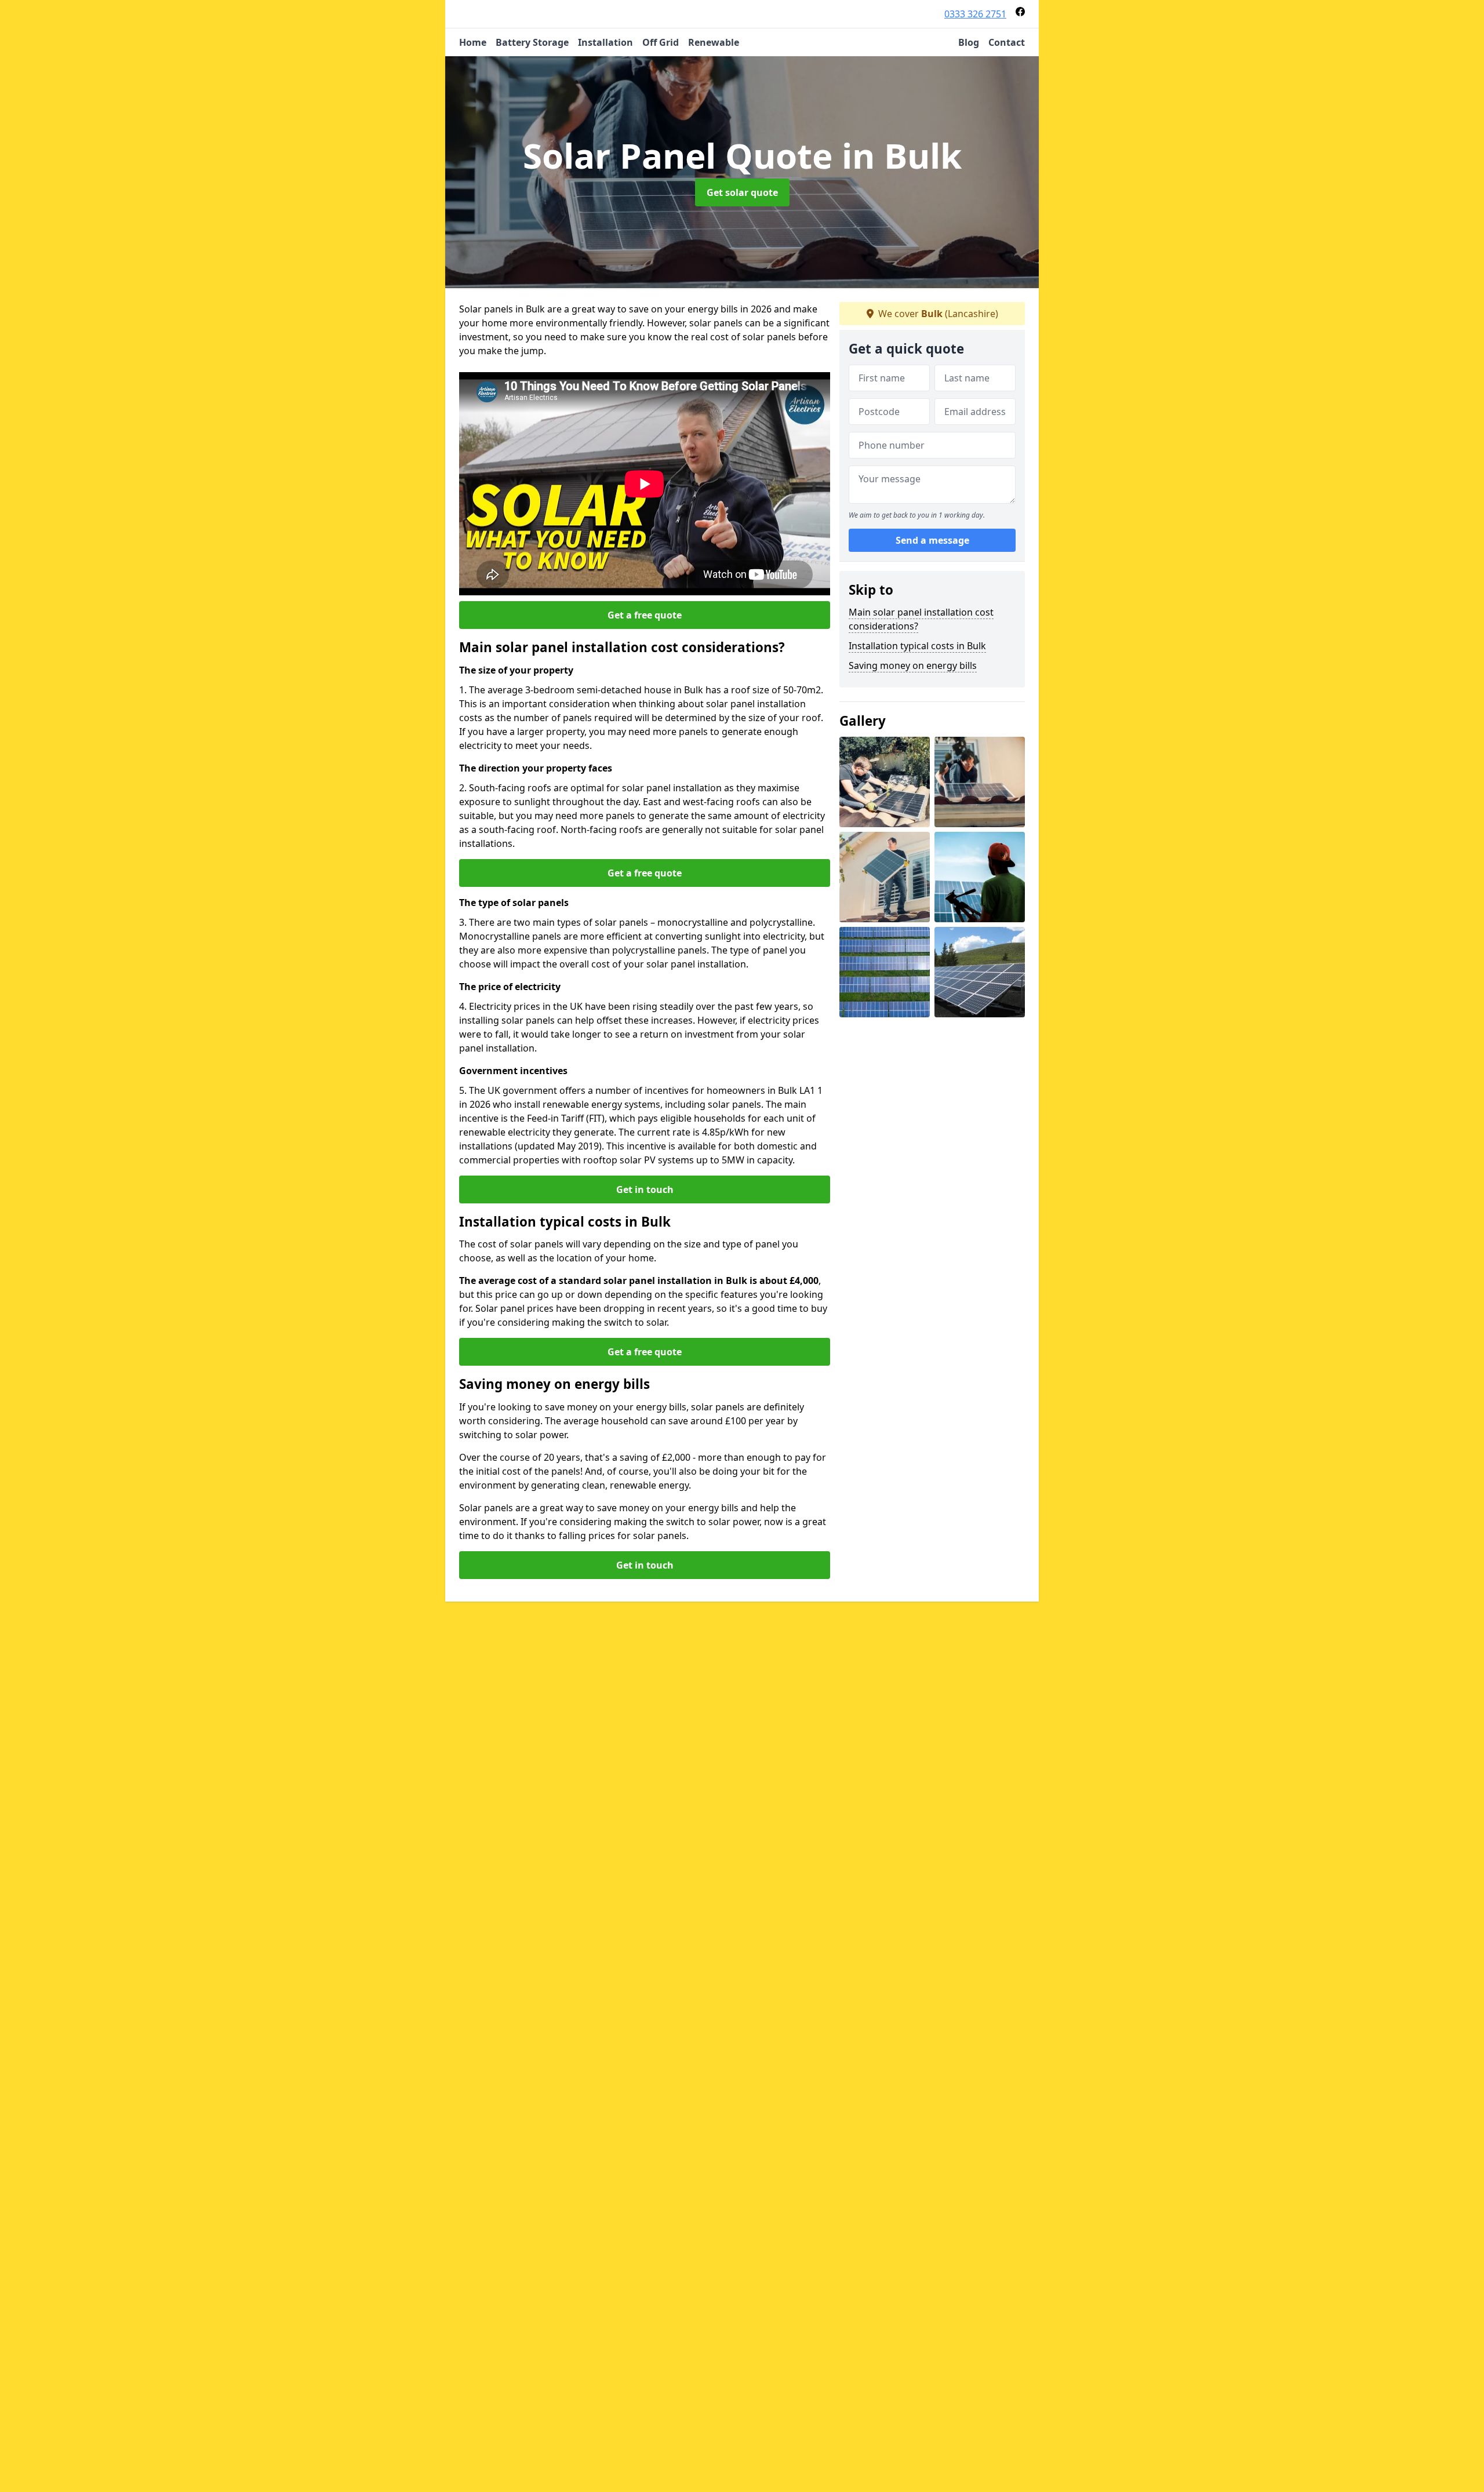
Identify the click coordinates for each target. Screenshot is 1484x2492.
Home (473, 42)
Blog (969, 42)
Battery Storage (532, 42)
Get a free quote (645, 615)
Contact (1007, 42)
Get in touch (645, 1189)
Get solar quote (742, 192)
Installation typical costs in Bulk (917, 646)
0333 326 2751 (975, 14)
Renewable (714, 42)
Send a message (932, 540)
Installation (605, 42)
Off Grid (661, 42)
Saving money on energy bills (913, 665)
